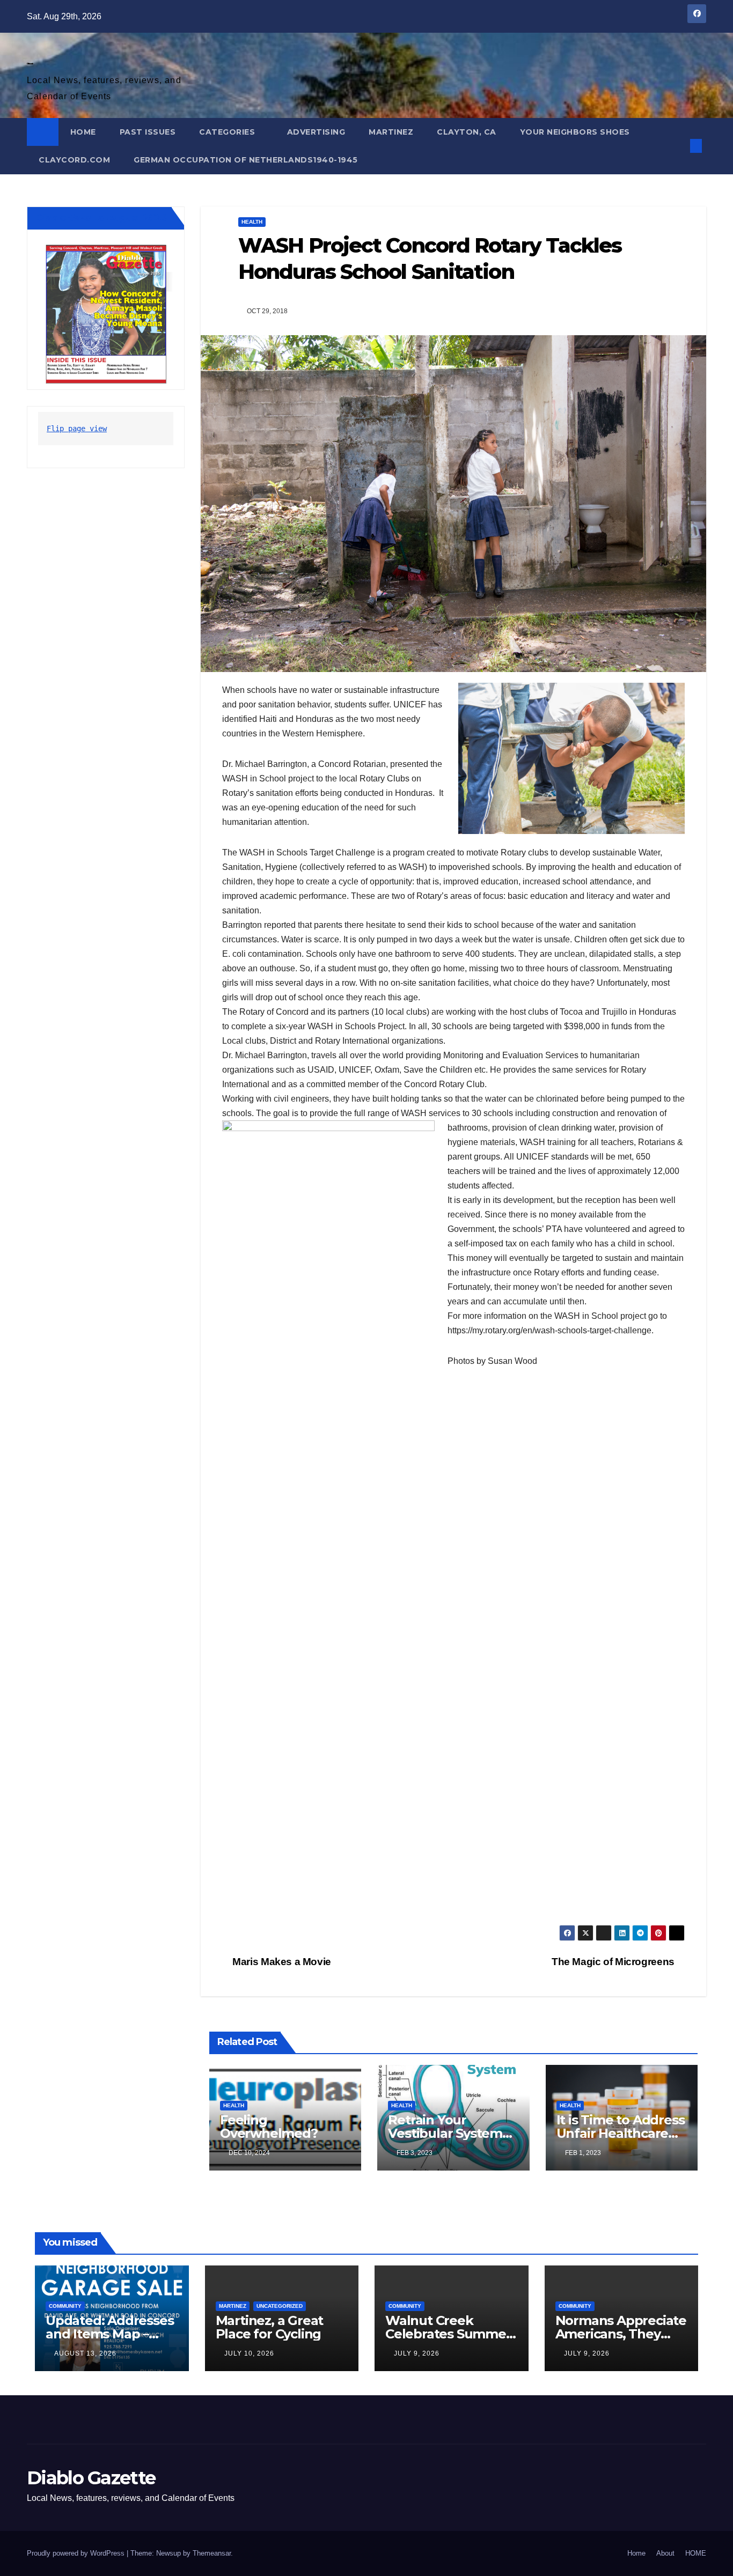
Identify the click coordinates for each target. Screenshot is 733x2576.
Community (65, 2306)
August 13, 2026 (85, 2353)
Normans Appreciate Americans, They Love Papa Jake (621, 2334)
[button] (678, 146)
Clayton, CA (467, 132)
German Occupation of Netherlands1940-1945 (246, 160)
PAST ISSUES (148, 132)
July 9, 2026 (417, 2353)
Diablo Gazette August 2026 (101, 218)
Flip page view (77, 429)
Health (252, 222)
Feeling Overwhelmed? (269, 2127)
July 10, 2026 (249, 2353)
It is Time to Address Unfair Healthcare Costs (621, 2133)
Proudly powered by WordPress (77, 2553)
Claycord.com (74, 160)
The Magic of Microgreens (614, 1962)
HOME (83, 132)
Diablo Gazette (30, 64)
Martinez (391, 132)
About (665, 2553)
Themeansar (212, 2553)
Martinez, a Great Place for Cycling (270, 2327)
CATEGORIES (228, 132)
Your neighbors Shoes (575, 132)
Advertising (316, 132)
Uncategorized (280, 2306)
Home (636, 2553)
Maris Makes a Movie (281, 1962)
